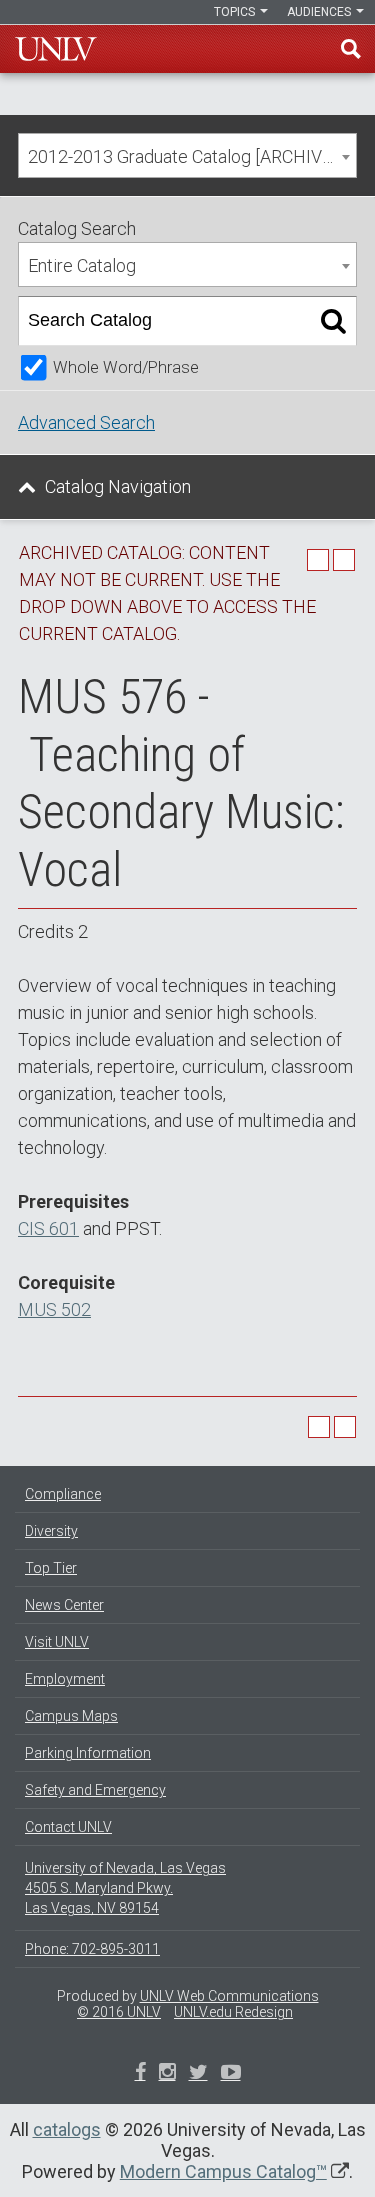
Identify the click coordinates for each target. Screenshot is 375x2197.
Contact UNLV (68, 1827)
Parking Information (88, 1753)
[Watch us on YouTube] (231, 2074)
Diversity (51, 1531)
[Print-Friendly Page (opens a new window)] (318, 560)
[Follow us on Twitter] (167, 2074)
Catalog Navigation (118, 486)
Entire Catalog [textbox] (82, 265)
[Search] (333, 321)
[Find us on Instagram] (198, 2074)
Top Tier (51, 1568)
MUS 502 (54, 1309)
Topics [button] (236, 12)
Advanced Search (86, 422)
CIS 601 (48, 1228)
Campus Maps (71, 1716)
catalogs (67, 2129)
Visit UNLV (57, 1642)
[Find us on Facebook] (140, 2074)
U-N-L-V (56, 49)
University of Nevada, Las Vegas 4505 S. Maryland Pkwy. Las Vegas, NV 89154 (125, 1888)
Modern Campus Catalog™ (223, 2171)
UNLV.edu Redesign (233, 2012)
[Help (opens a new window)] (344, 560)
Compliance (63, 1494)
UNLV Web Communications (229, 1996)
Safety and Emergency (95, 1790)
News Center (64, 1605)
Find (351, 49)
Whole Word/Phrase (126, 367)
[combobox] (187, 155)
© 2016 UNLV (119, 2012)
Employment (65, 1679)
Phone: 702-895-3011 (92, 1949)
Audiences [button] (320, 12)
